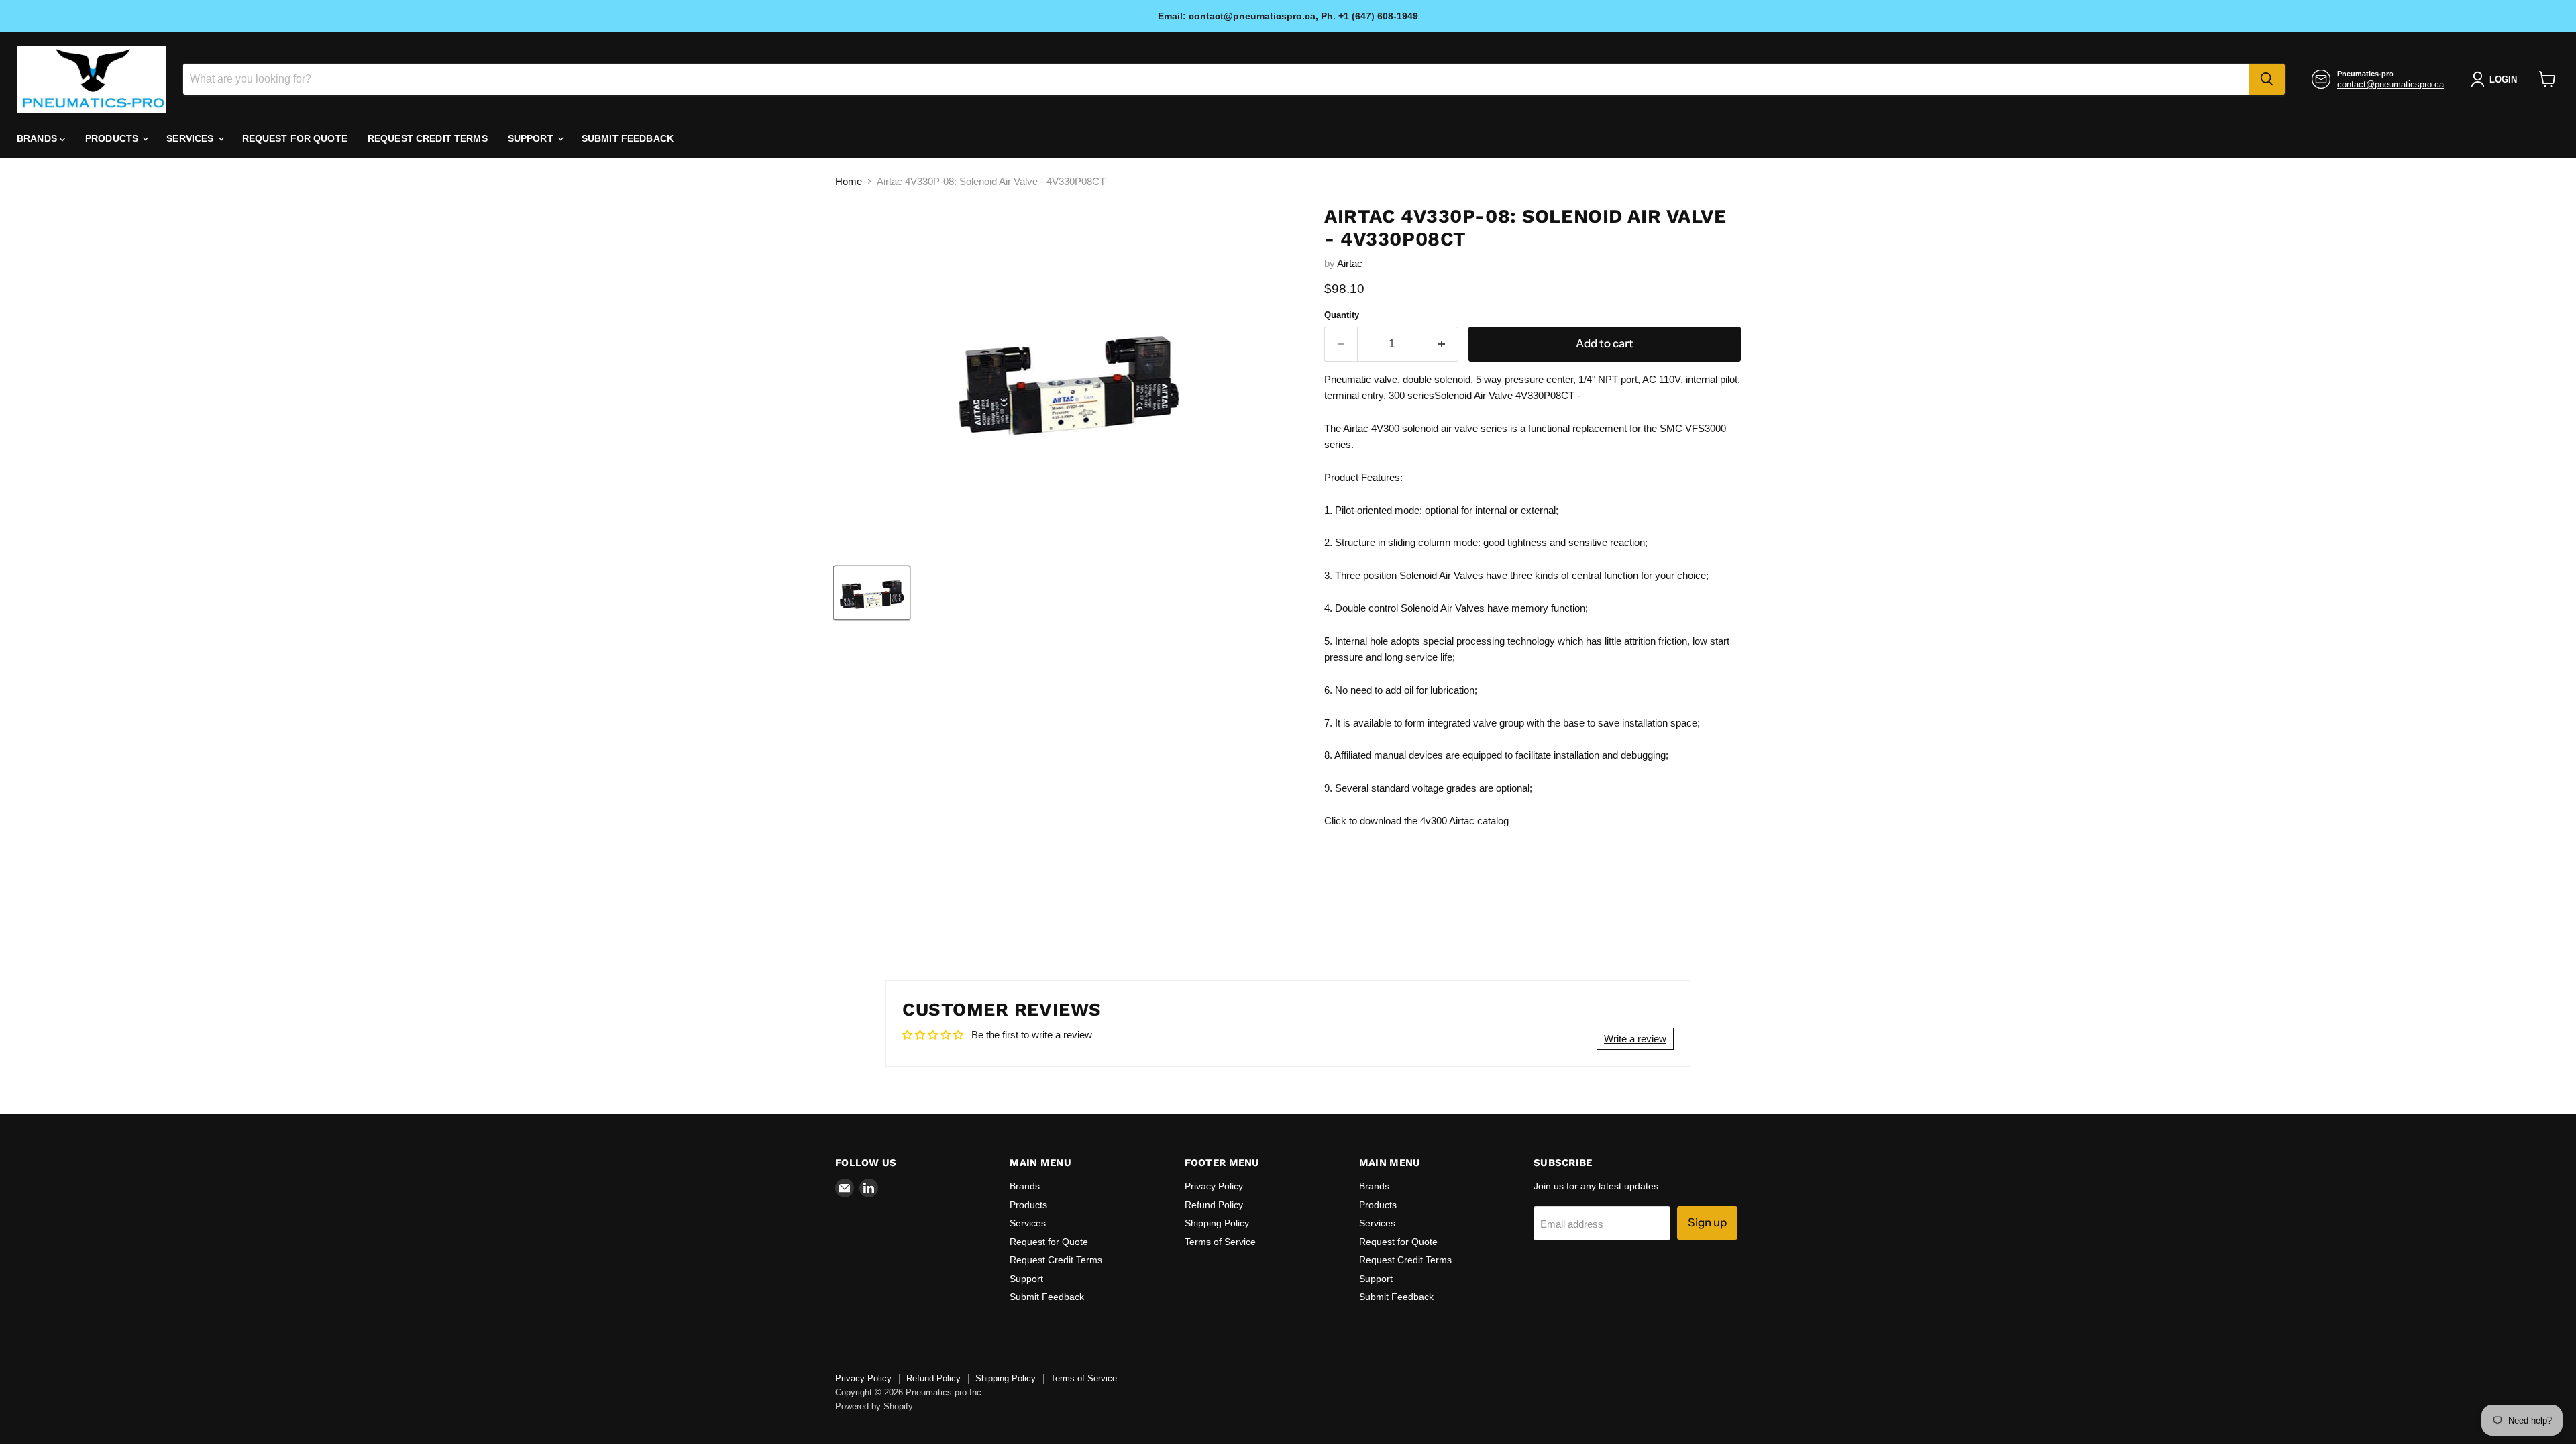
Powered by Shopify (874, 1406)
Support (532, 138)
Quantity (1342, 315)
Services (191, 138)
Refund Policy (1214, 1205)
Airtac (1350, 263)
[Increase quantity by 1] (1443, 344)
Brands (38, 138)
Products (113, 138)
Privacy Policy (1214, 1186)
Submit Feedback (628, 138)
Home (849, 181)
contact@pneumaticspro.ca (2391, 84)
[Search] (2267, 79)
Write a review (1635, 1039)
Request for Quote (295, 138)
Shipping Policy (1217, 1223)
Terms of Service (1220, 1242)
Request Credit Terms (428, 138)
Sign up (1707, 1222)
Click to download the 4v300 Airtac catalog (1416, 821)
